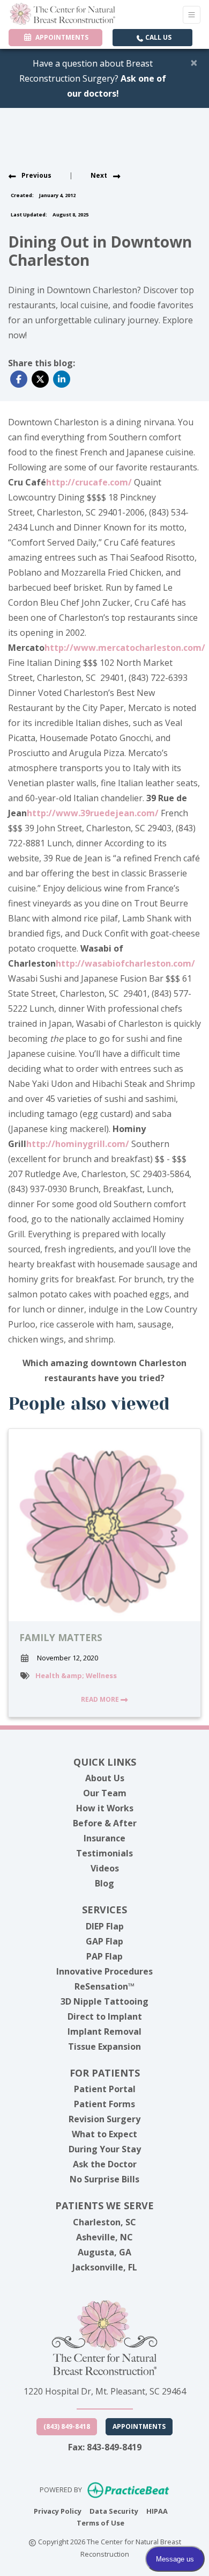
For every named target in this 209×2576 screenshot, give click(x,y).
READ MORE (101, 1699)
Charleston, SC (104, 2222)
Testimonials (104, 1853)
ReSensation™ (104, 1986)
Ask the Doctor (105, 2164)
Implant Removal (104, 2031)
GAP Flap (104, 1941)
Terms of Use (100, 2523)
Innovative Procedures (104, 1971)
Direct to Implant (105, 2016)
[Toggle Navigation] (192, 15)
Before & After (105, 1823)
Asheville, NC (104, 2237)
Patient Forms (104, 2104)
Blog (104, 1883)
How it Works (105, 1808)
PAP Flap (104, 1956)
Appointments (139, 2426)
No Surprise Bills (104, 2179)
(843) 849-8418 (67, 2426)
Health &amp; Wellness (76, 1675)
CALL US (158, 37)
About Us (105, 1778)
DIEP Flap (105, 1926)
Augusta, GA (104, 2252)
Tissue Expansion (104, 2047)
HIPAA (157, 2511)
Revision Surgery (104, 2119)
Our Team (105, 1793)
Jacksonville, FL (105, 2267)
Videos (105, 1868)
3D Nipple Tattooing (104, 2001)
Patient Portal (105, 2089)
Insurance (104, 1838)
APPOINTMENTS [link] (60, 37)
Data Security (114, 2511)
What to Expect (104, 2134)
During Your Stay (105, 2149)
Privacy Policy (58, 2511)
